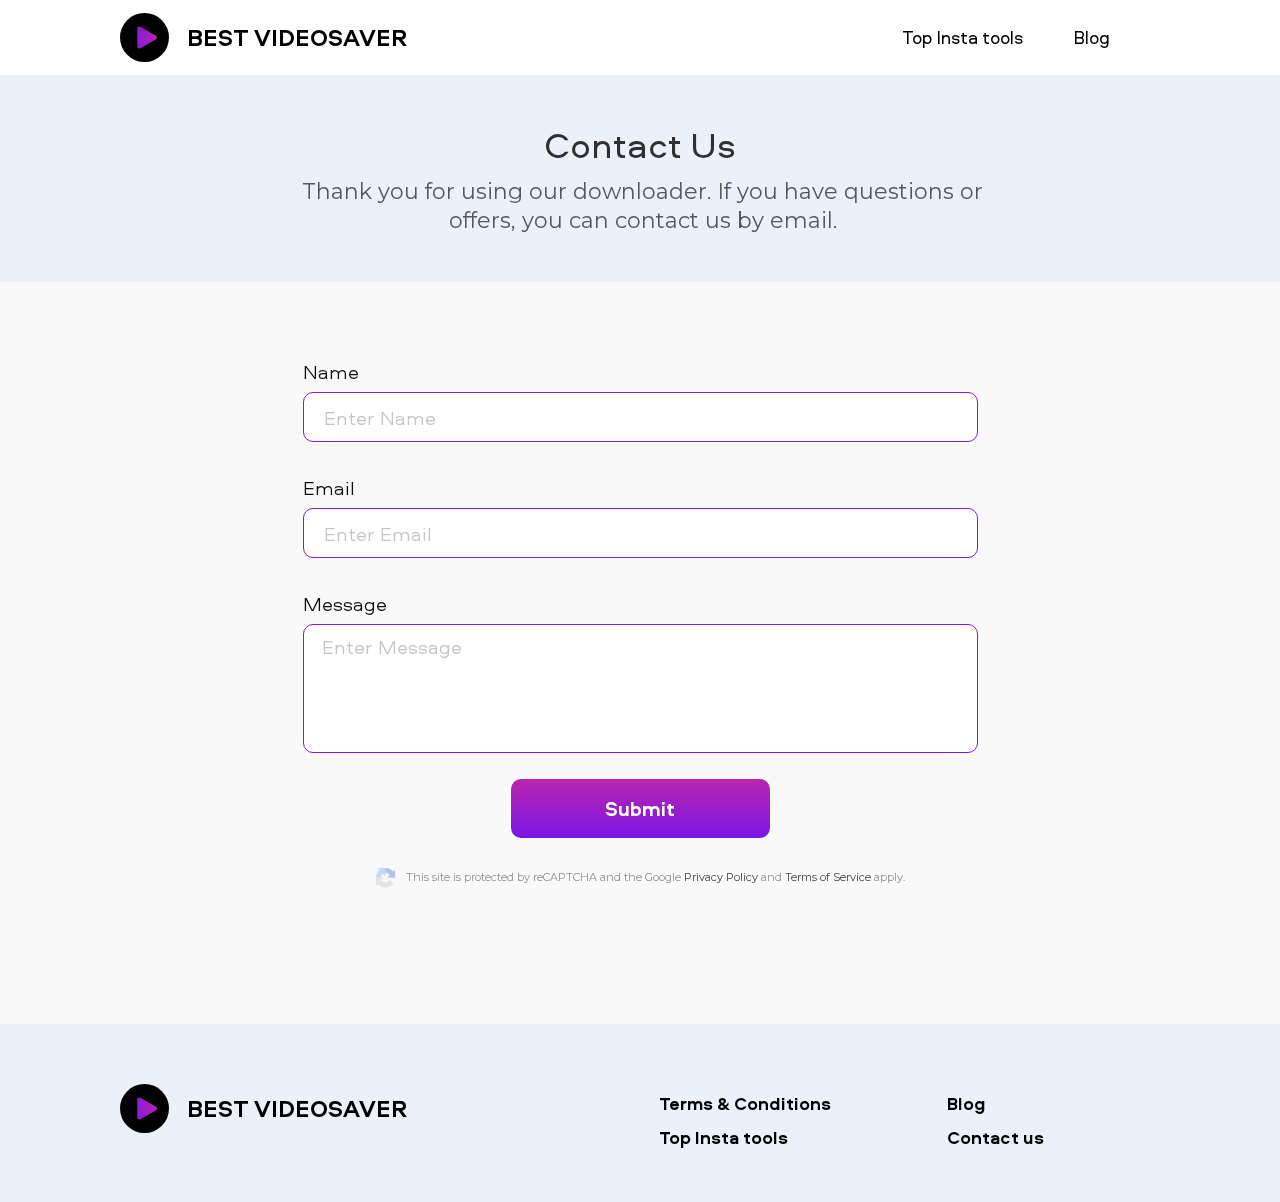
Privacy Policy (721, 877)
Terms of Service (828, 877)
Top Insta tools (962, 37)
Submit (640, 808)
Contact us (995, 1137)
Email (329, 487)
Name (331, 371)
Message (345, 603)
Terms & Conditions (745, 1103)
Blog (1091, 37)
